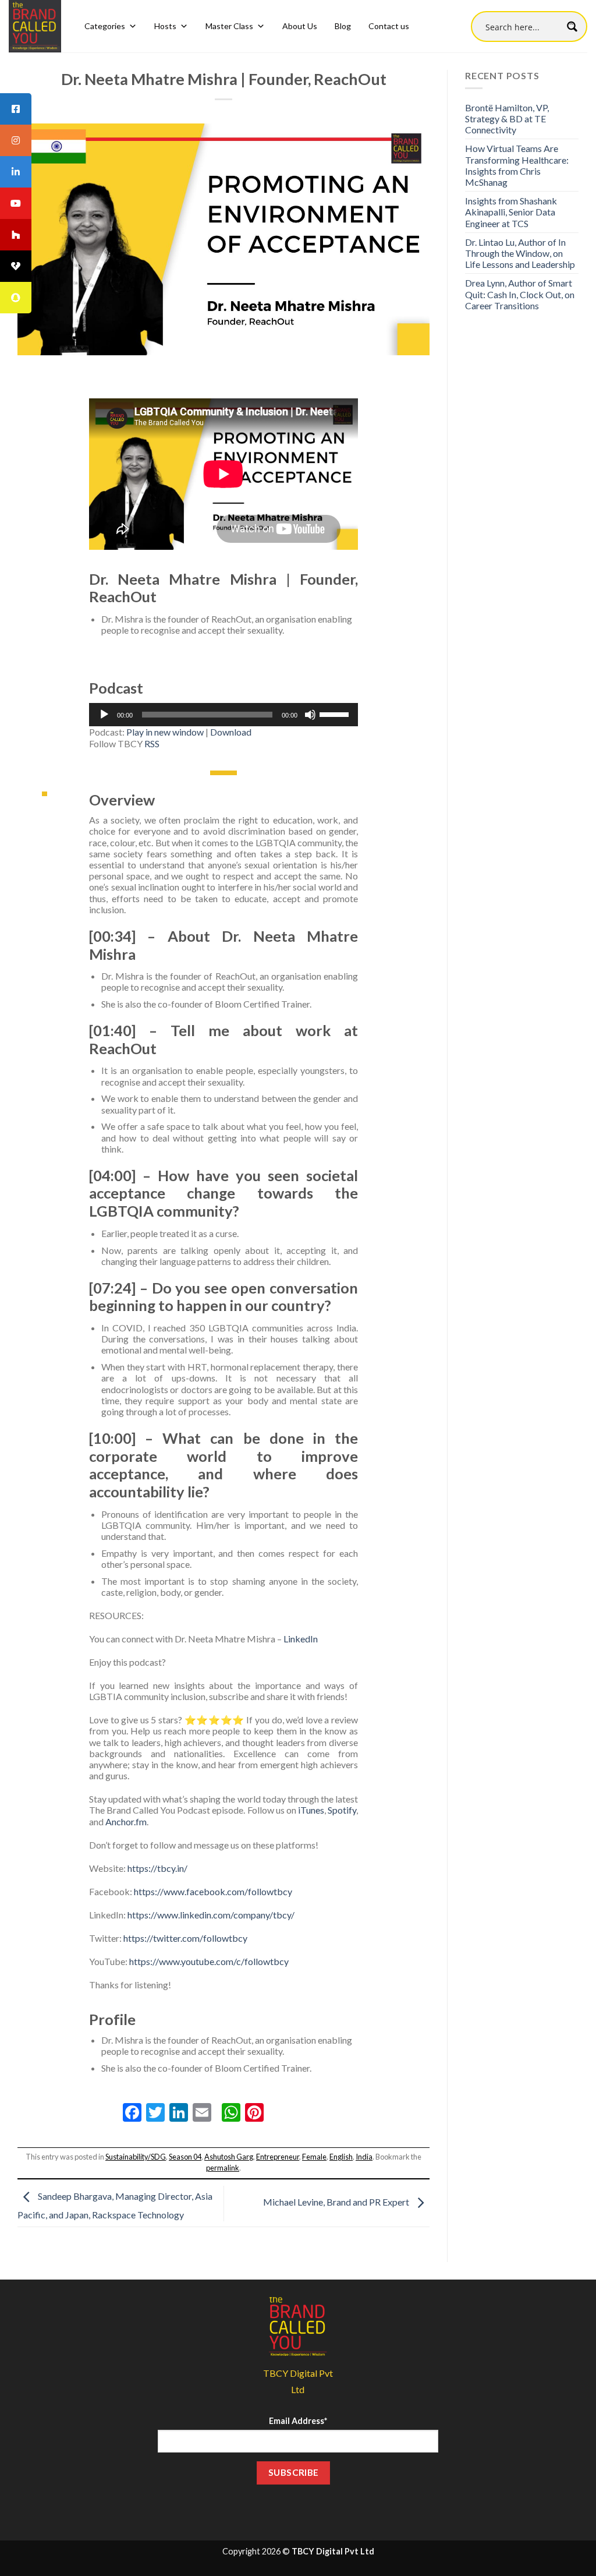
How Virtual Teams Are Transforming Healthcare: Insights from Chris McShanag (517, 165)
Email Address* (298, 2421)
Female (314, 2157)
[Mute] (310, 715)
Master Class (229, 26)
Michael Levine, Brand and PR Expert (337, 2202)
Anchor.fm (126, 1821)
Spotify (342, 1810)
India (364, 2157)
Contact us (389, 26)
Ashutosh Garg (229, 2157)
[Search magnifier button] (572, 26)
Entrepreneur (278, 2157)
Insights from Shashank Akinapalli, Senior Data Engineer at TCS (511, 212)
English (341, 2157)
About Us (300, 26)
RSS (152, 743)
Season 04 (185, 2157)
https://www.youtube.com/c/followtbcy (209, 1961)
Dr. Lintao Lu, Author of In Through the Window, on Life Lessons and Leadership (520, 253)
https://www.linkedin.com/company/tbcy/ (211, 1915)
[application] (223, 715)
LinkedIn (301, 1639)
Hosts (165, 26)
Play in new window (165, 732)
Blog (343, 26)
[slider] (336, 713)
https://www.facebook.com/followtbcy (213, 1891)
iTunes (311, 1810)
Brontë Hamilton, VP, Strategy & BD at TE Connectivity (507, 119)
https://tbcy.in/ (157, 1868)
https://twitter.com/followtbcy (185, 1938)
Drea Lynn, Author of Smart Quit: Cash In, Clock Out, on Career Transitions (520, 294)
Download (231, 732)
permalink (223, 2168)
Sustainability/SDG (136, 2157)
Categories (105, 26)
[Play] (104, 715)
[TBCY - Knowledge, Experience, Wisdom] (35, 26)
